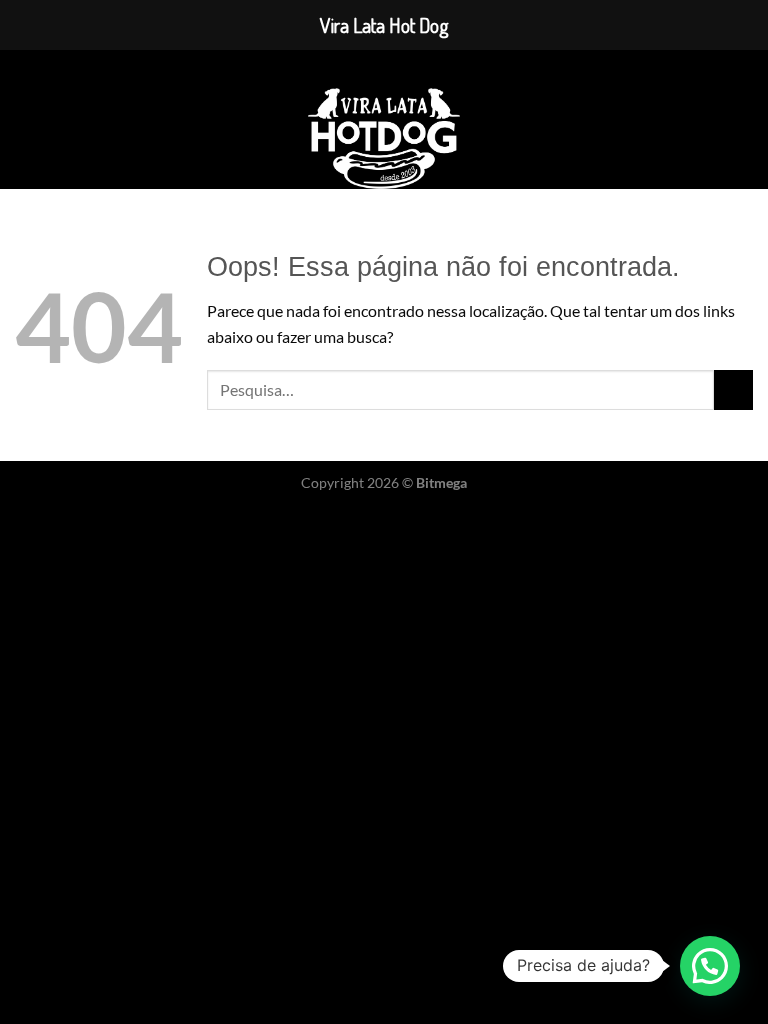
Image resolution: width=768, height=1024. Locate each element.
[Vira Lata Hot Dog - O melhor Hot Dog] (384, 138)
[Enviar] (733, 389)
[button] (710, 966)
